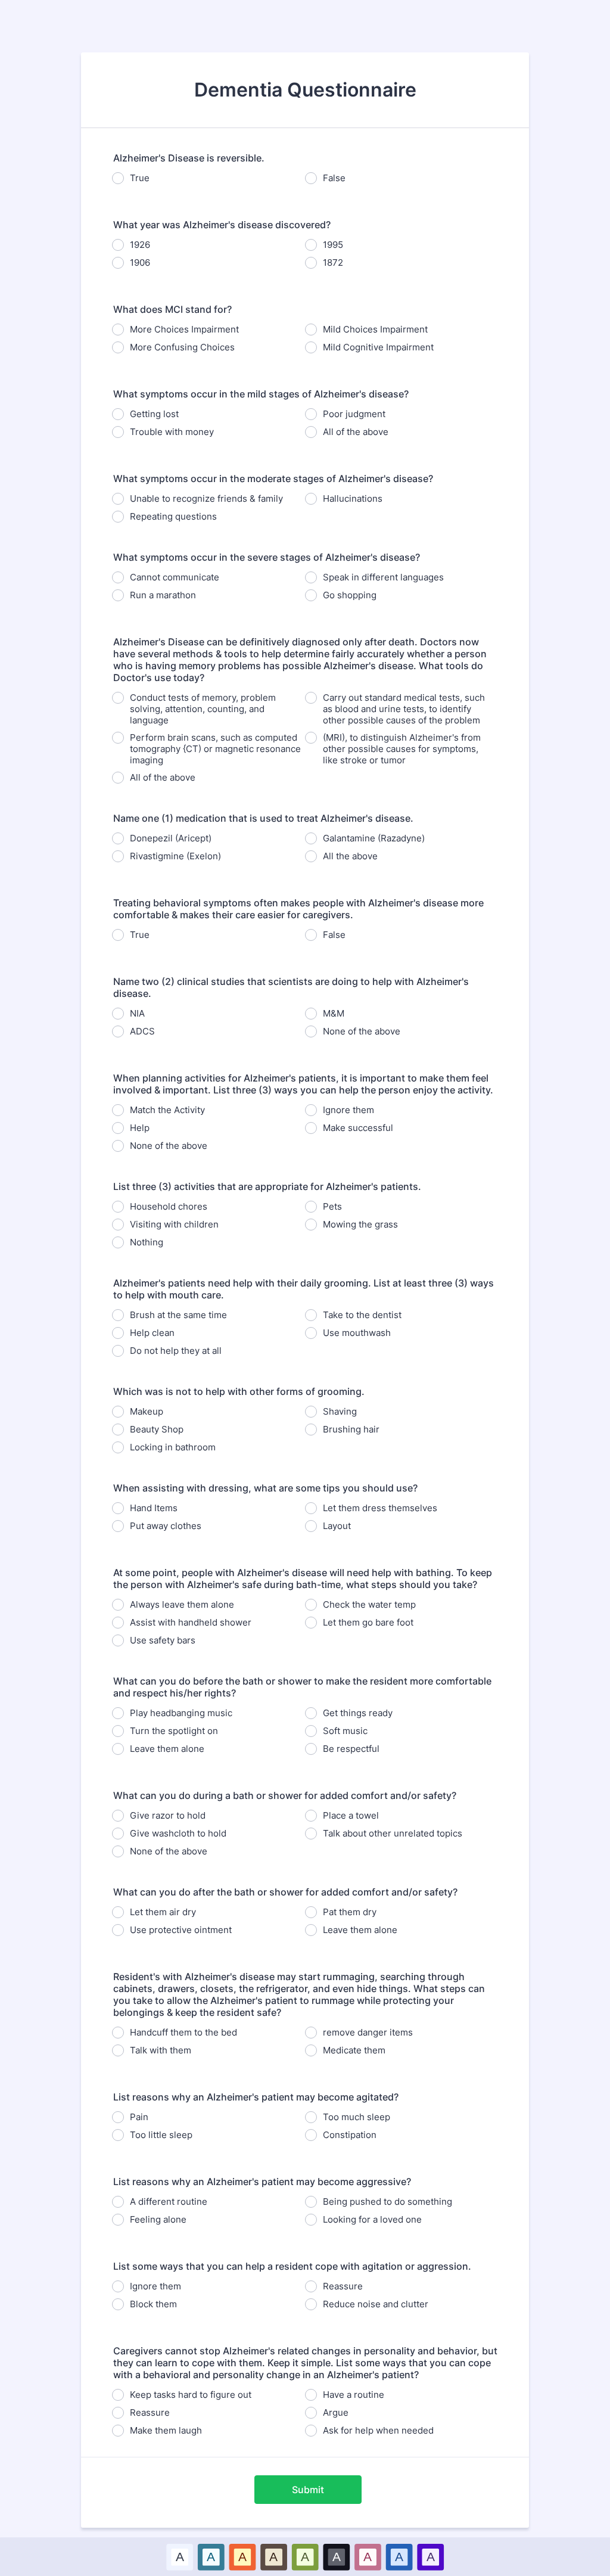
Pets (332, 1206)
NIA (137, 1013)
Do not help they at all (176, 1351)
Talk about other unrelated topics (393, 1833)
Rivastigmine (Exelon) (175, 856)
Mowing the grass (360, 1224)
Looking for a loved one (372, 2219)
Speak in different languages (383, 577)
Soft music (345, 1731)
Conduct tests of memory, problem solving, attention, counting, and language (203, 709)
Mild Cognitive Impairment (378, 347)
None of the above (362, 1031)
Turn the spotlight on (174, 1731)
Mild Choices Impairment (375, 329)
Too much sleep (357, 2117)
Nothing (147, 1242)
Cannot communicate (175, 577)
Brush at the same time (178, 1315)
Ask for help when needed (378, 2430)
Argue (336, 2412)
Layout (337, 1526)
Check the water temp (369, 1604)
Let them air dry (163, 1912)
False (334, 178)
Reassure (343, 2286)
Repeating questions (173, 516)
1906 (140, 262)
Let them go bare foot (368, 1622)
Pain (139, 2117)
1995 (333, 245)
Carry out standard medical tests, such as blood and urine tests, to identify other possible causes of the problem (404, 709)
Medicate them (354, 2050)
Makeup (147, 1411)
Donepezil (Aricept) (171, 838)
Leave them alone (167, 1749)
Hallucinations (353, 498)
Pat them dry (350, 1912)
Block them (153, 2304)
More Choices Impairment (184, 329)
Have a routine (354, 2395)
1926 (140, 245)
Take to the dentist (362, 1315)
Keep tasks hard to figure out (191, 2395)
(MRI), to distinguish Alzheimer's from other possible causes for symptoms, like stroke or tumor (402, 749)
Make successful (358, 1128)
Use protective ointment (181, 1930)
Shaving (340, 1411)
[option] (180, 2557)
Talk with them (161, 2050)
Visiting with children (174, 1224)
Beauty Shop (157, 1429)
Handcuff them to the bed (183, 2032)
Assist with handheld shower (191, 1622)
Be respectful (351, 1749)
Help (140, 1128)
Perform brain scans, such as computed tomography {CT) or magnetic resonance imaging (215, 749)
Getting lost (154, 414)
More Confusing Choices (182, 347)
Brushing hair (351, 1429)
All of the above (356, 432)
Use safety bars (163, 1640)
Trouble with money (172, 432)
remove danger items (368, 2032)
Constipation (350, 2135)
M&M (334, 1013)
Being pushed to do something (388, 2201)
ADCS (142, 1031)
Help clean (152, 1333)
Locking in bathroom (173, 1447)
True (140, 178)
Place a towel (351, 1815)
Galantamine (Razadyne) (374, 838)
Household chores (169, 1206)
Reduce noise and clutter (376, 2304)
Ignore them (348, 1110)
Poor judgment (354, 414)
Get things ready (358, 1713)
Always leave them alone (182, 1604)
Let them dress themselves (380, 1508)
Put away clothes (166, 1526)
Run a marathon (163, 595)
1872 (333, 262)
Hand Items (154, 1508)
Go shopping (350, 595)
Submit (308, 2490)
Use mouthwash (357, 1333)
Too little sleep (161, 2135)
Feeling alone (158, 2219)
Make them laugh (166, 2430)
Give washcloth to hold (178, 1833)
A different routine (169, 2201)
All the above (350, 856)
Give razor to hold (168, 1815)
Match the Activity (167, 1110)
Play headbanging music (181, 1713)
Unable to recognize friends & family (206, 498)
